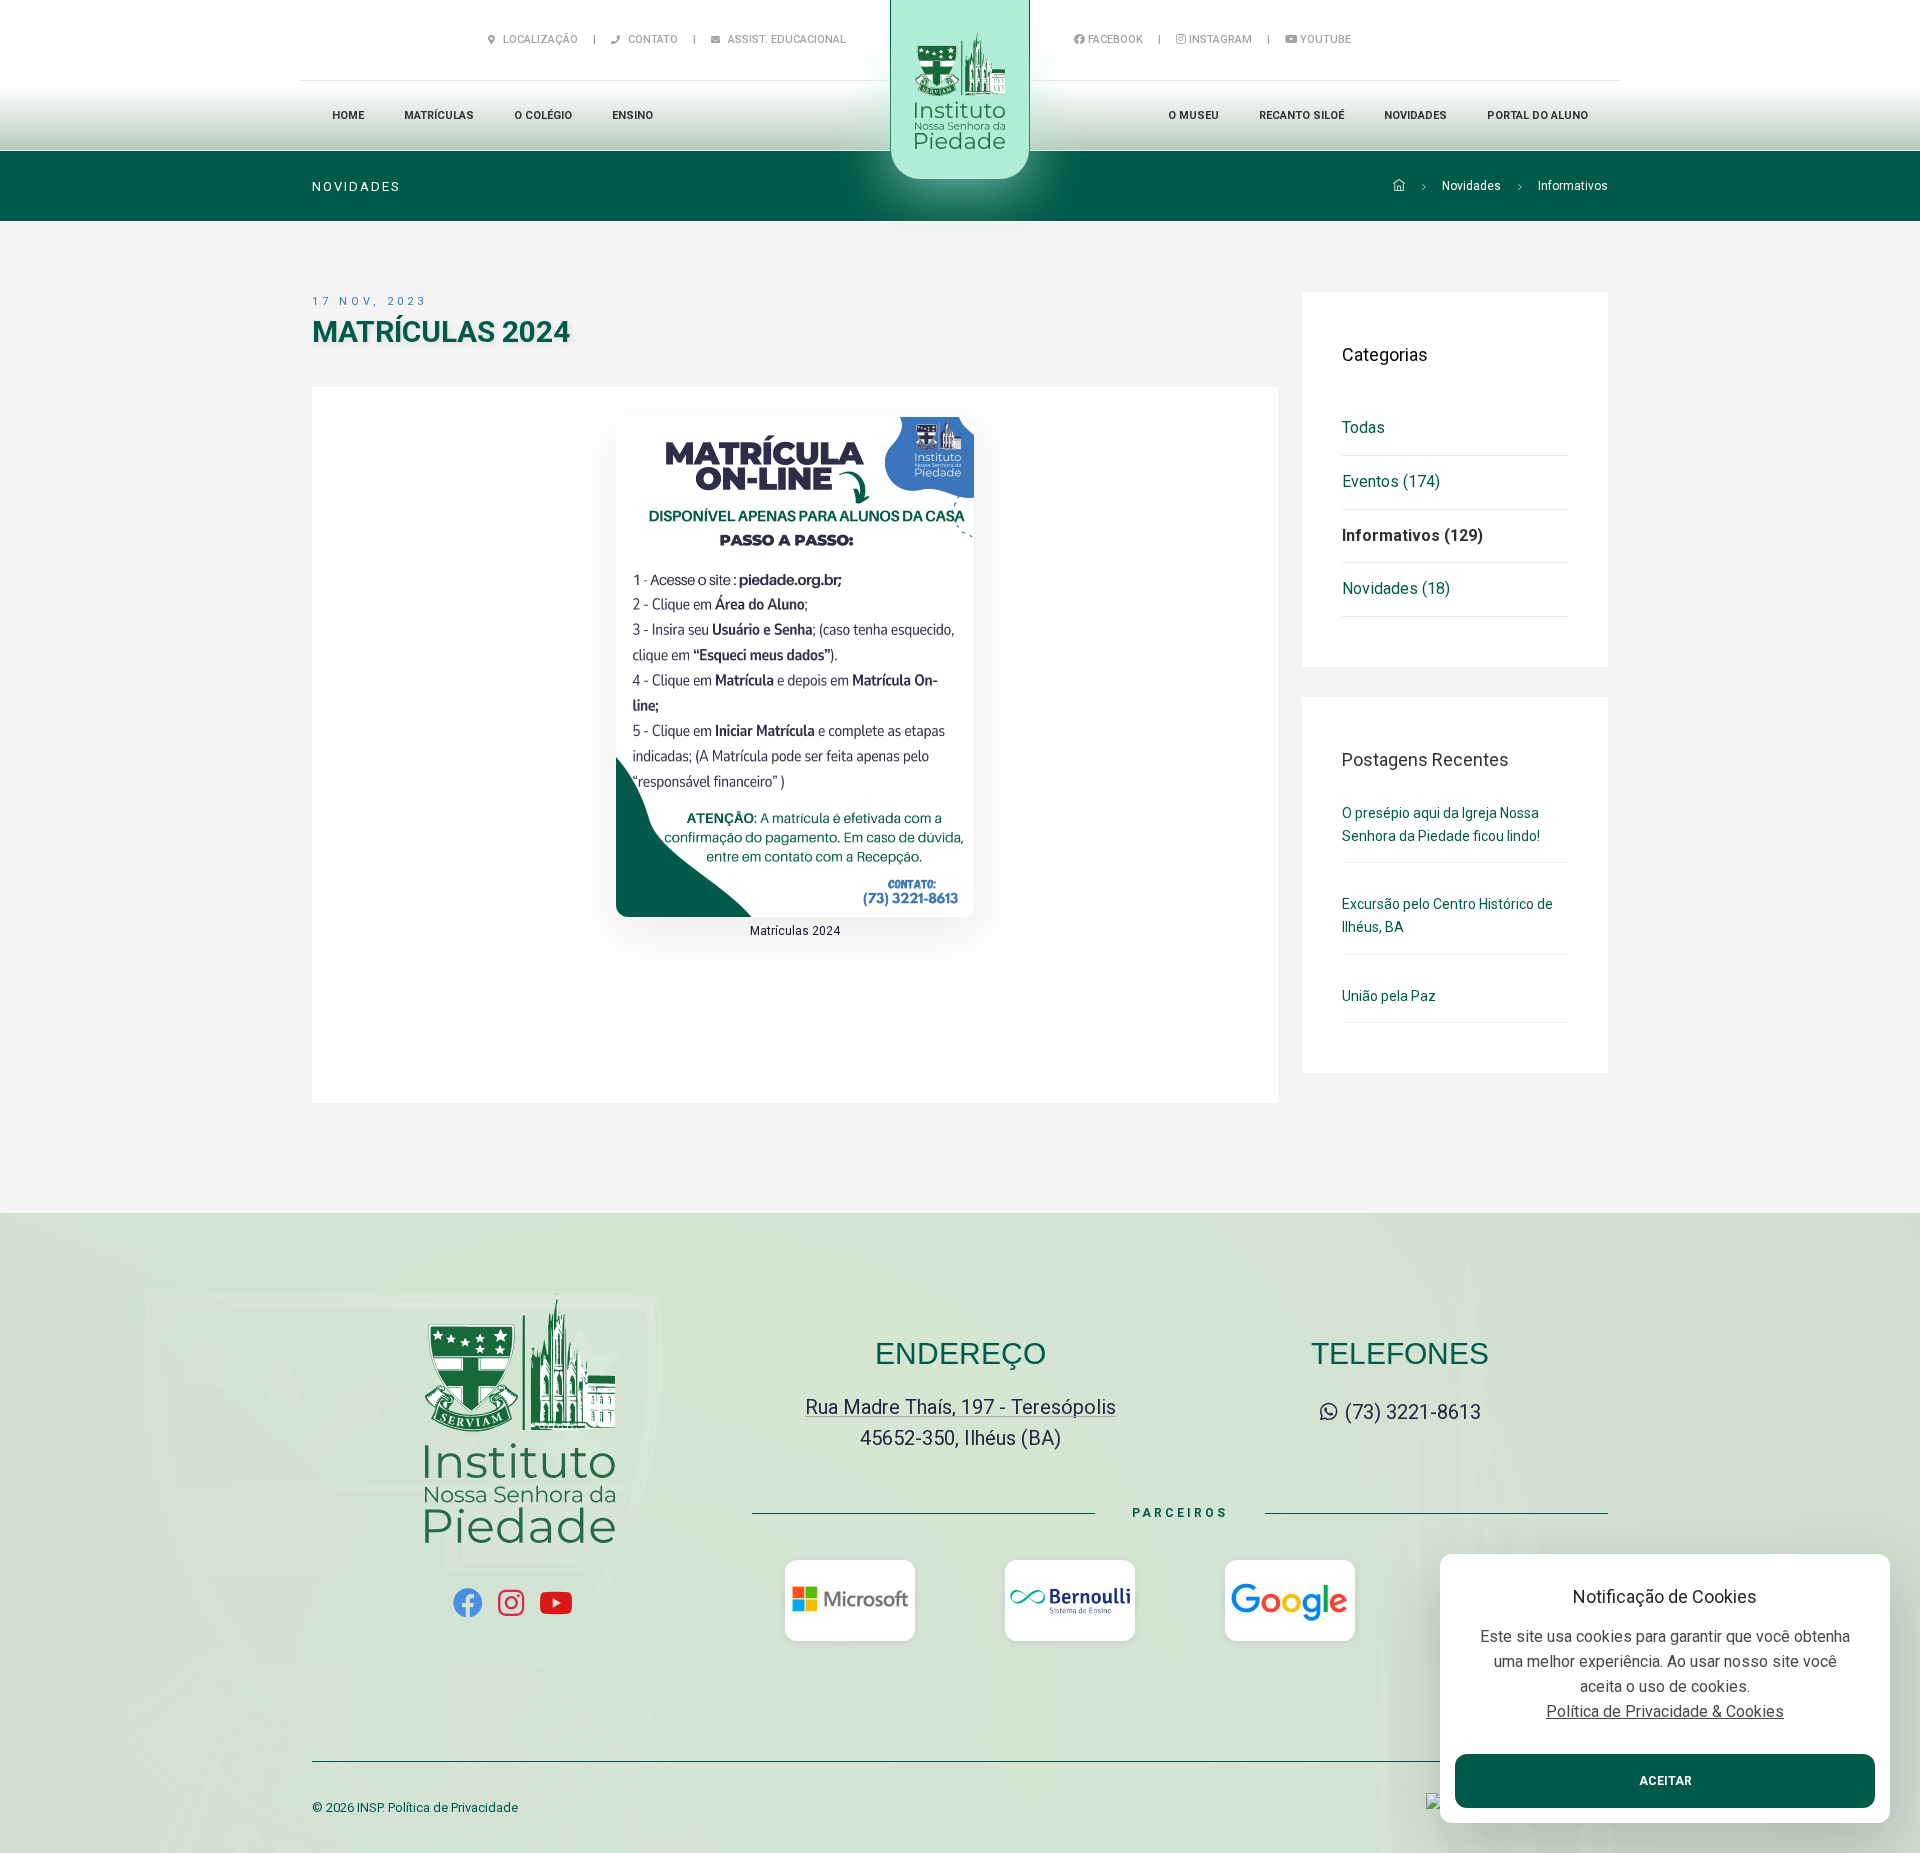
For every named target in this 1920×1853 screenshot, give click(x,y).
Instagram (1219, 39)
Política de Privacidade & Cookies (1665, 1711)
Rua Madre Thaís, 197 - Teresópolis (960, 1407)
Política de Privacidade (453, 1807)
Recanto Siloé (1301, 115)
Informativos (1573, 186)
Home (348, 115)
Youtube (1324, 39)
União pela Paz (1389, 996)
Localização (539, 39)
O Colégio (543, 115)
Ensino (632, 115)
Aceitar (1665, 1781)
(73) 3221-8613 (1410, 1412)
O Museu (1193, 115)
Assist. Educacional (785, 39)
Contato (651, 39)
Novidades (1415, 115)
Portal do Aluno (1537, 115)
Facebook (1114, 39)
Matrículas (439, 115)
